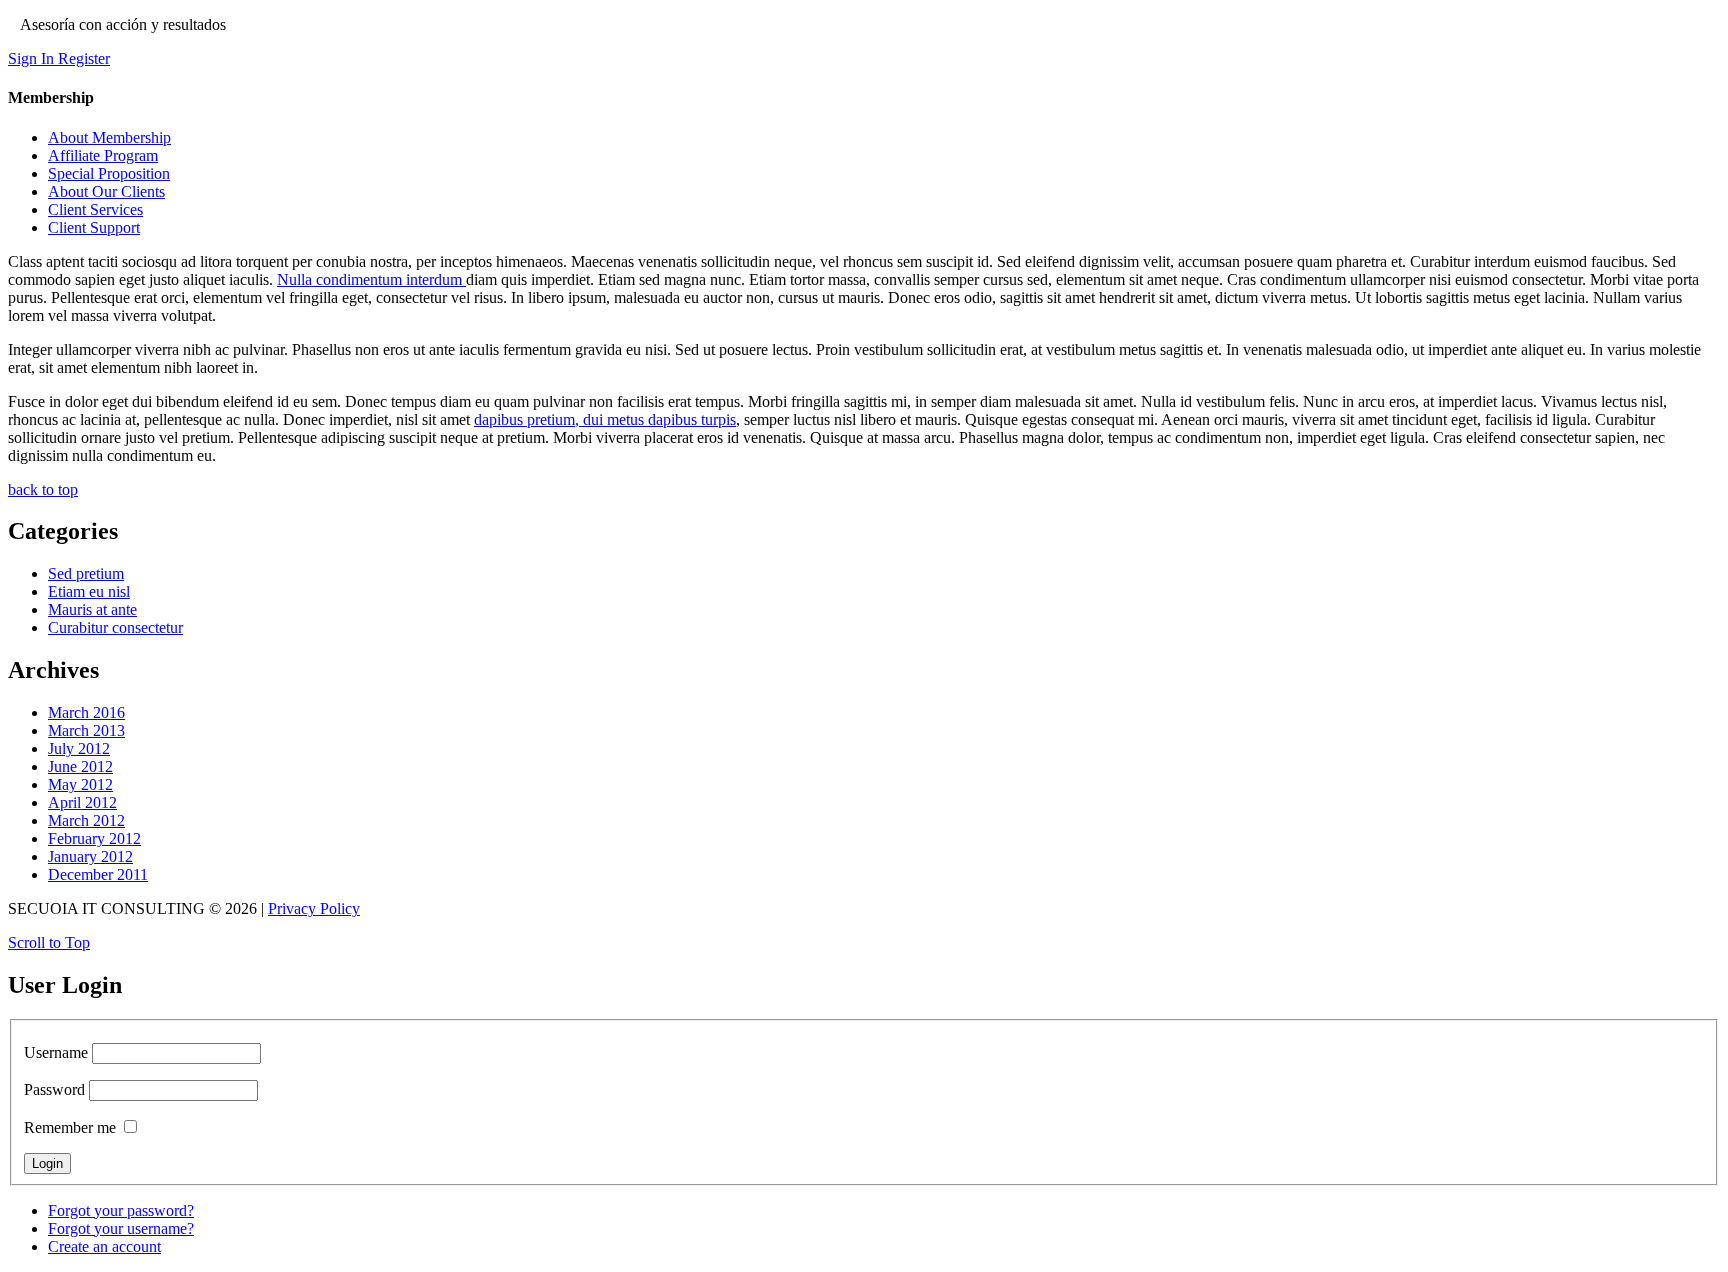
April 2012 (82, 802)
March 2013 (86, 730)
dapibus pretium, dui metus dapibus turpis (605, 419)
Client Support (94, 227)
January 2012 (90, 856)
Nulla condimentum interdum (371, 279)
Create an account (104, 1246)
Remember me (70, 1127)
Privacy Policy (314, 908)
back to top (43, 489)
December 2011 (98, 874)
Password (54, 1089)
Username (56, 1052)
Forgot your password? (121, 1210)
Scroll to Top (49, 942)
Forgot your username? (121, 1228)
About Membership (109, 137)
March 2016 (86, 712)
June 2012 (80, 766)
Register (84, 58)
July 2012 (79, 748)
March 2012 (86, 820)
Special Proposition (109, 173)
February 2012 (94, 838)
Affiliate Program (103, 155)
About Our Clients (106, 191)
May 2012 (80, 784)
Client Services (95, 209)
